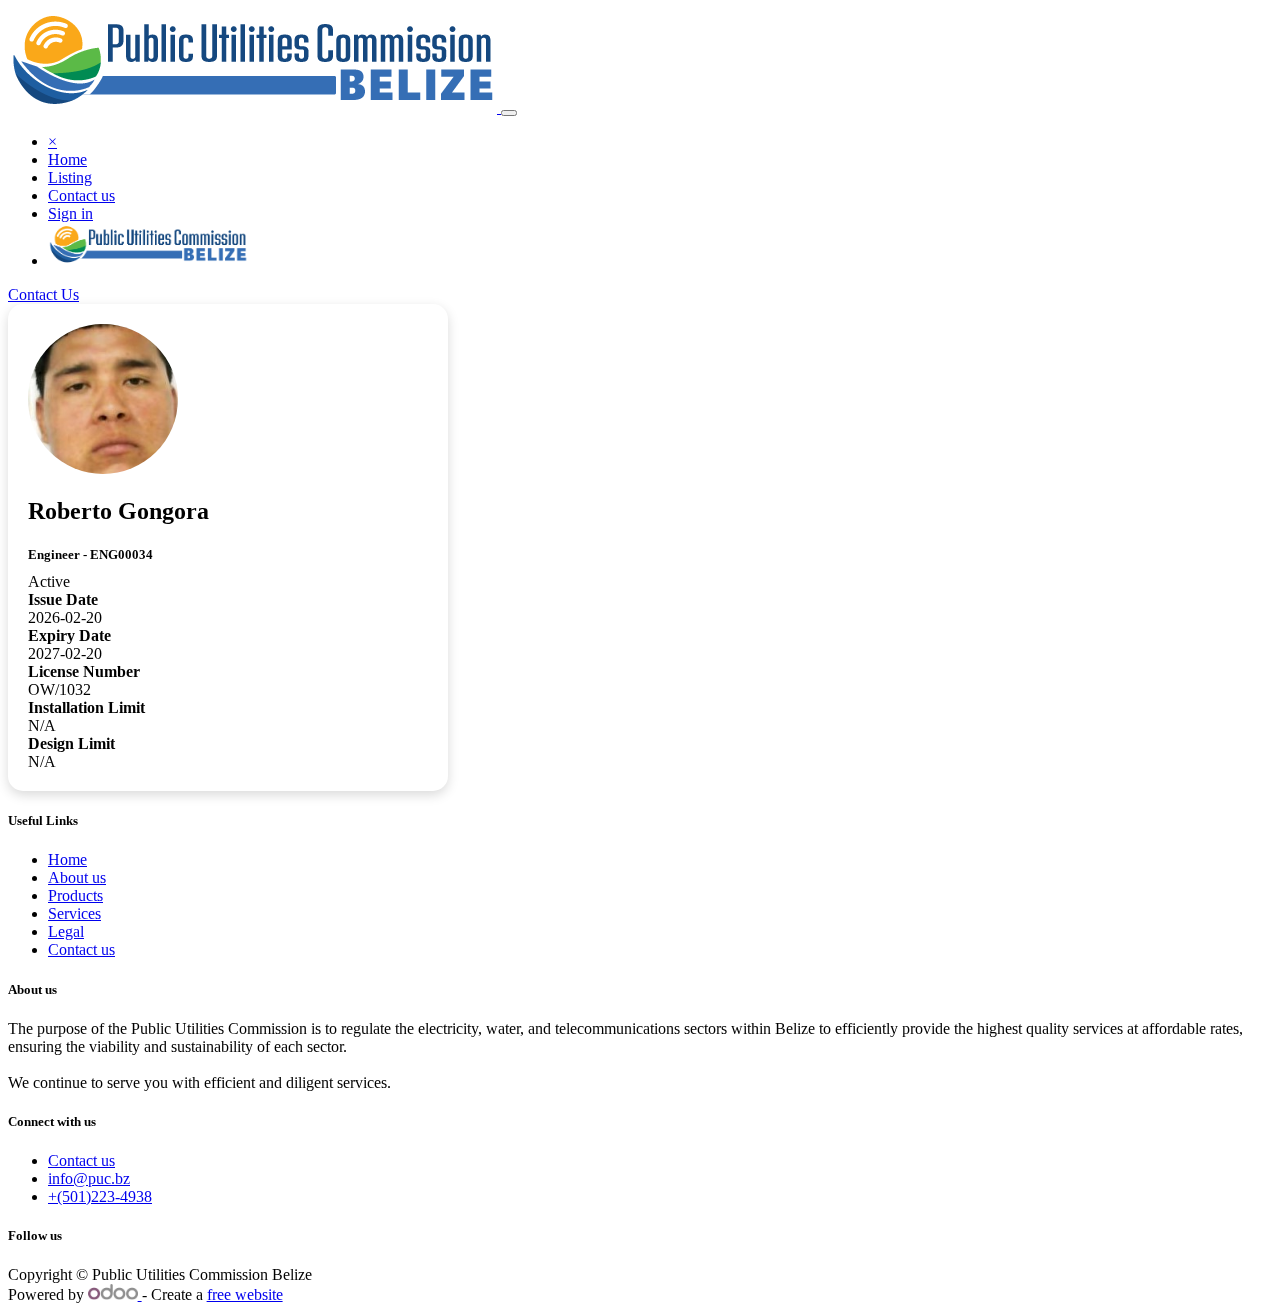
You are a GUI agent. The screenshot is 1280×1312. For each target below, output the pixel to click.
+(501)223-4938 (100, 1196)
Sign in (70, 213)
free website (245, 1294)
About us (77, 877)
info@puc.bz (89, 1178)
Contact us (81, 949)
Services (74, 913)
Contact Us (43, 294)
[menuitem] (67, 159)
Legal (66, 931)
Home (67, 859)
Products (75, 895)
